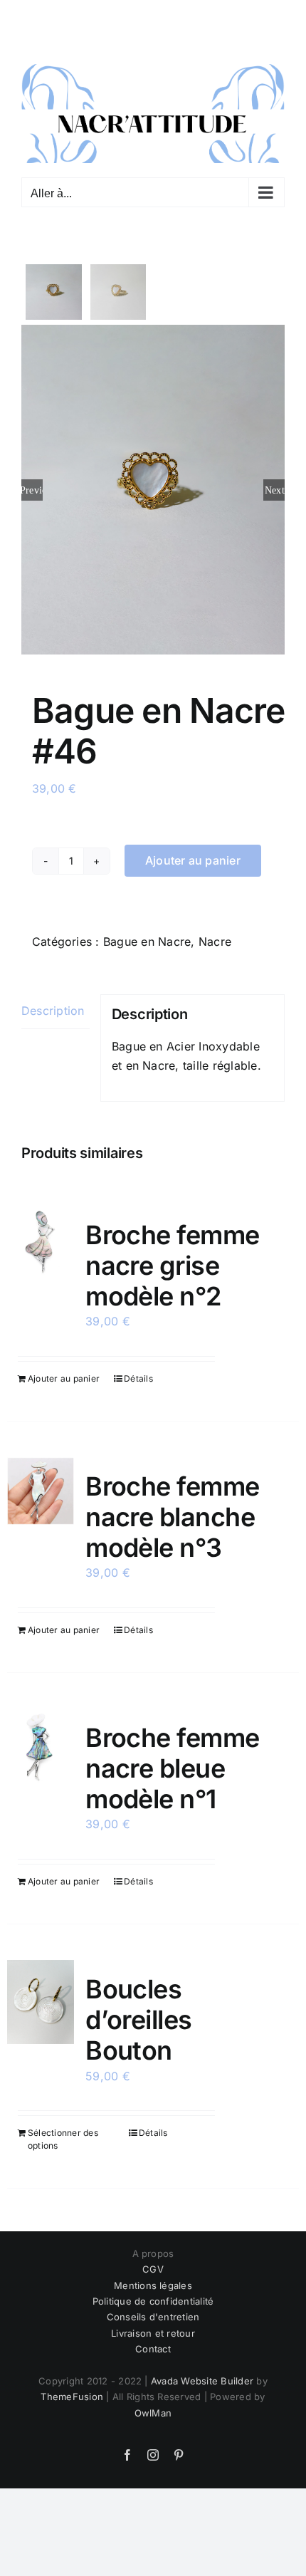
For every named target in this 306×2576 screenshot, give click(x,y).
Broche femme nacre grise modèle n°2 (173, 1258)
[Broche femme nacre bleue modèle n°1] (41, 1739)
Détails (138, 1371)
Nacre (215, 934)
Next (275, 483)
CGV (153, 2263)
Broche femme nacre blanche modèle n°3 (173, 1510)
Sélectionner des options (63, 2133)
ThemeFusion (72, 2390)
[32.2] (153, 483)
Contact (153, 2342)
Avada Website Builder (202, 2374)
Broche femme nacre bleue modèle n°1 (173, 1762)
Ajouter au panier (193, 854)
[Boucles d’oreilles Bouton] (41, 1996)
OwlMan (153, 2406)
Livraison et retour (153, 2326)
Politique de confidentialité (153, 2295)
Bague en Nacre (147, 934)
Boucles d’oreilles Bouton (139, 2013)
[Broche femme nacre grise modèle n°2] (41, 1234)
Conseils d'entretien (153, 2310)
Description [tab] (53, 1004)
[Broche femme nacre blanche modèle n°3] (41, 1484)
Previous (32, 483)
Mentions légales (153, 2278)
